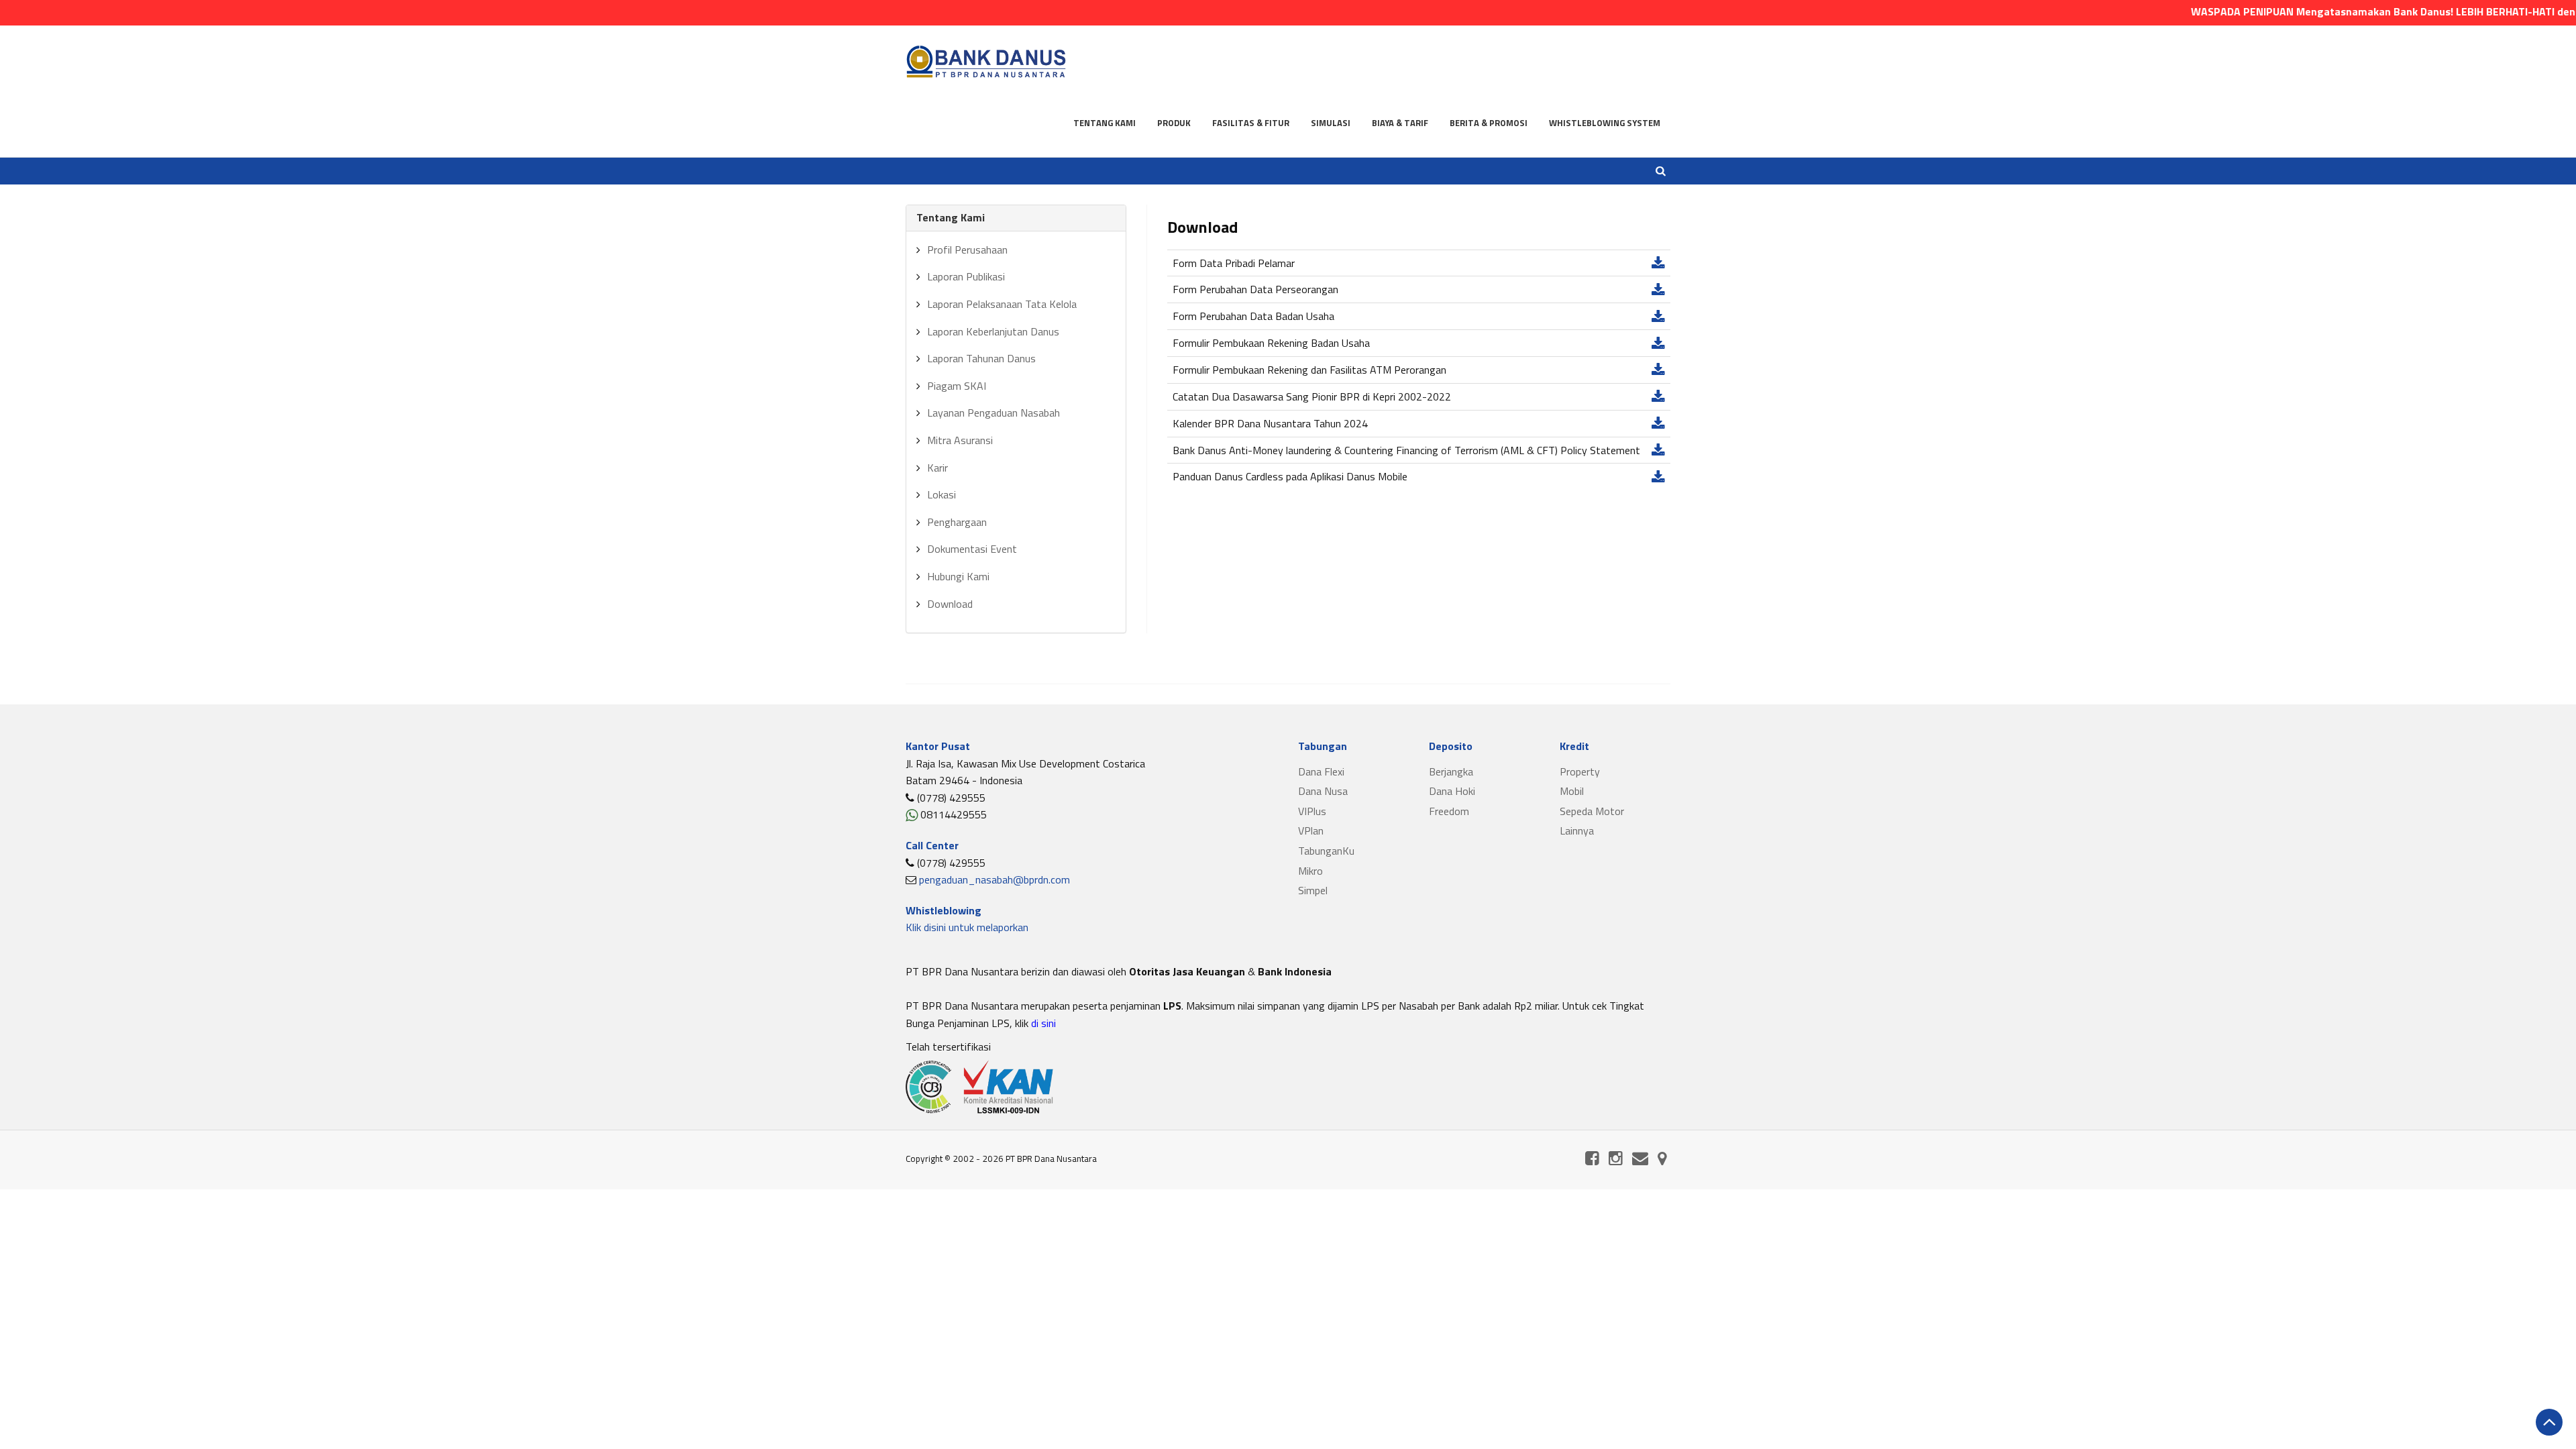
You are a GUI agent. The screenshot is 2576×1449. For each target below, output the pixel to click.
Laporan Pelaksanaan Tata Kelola (1002, 304)
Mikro (1310, 871)
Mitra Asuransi (960, 440)
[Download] (1658, 263)
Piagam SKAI (957, 386)
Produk (1174, 123)
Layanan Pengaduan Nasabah (994, 413)
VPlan (1311, 830)
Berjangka (1451, 771)
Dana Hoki (1452, 791)
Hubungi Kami (958, 576)
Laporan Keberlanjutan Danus (993, 331)
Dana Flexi (1321, 771)
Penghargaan (957, 522)
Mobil (1572, 791)
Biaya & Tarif (1400, 123)
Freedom (1449, 811)
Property (1580, 771)
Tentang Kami (1105, 123)
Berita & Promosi (1489, 123)
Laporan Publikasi (966, 276)
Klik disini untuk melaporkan (967, 927)
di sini (1042, 1023)
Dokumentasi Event (972, 549)
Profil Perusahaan (967, 250)
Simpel (1313, 890)
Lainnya (1577, 830)
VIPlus (1312, 811)
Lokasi (942, 494)
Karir (937, 468)
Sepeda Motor (1592, 811)
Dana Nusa (1323, 791)
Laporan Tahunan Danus (981, 358)
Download (950, 604)
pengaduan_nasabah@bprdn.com (995, 879)
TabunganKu (1326, 851)
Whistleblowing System (1605, 123)
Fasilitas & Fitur (1251, 123)
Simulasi (1331, 123)
